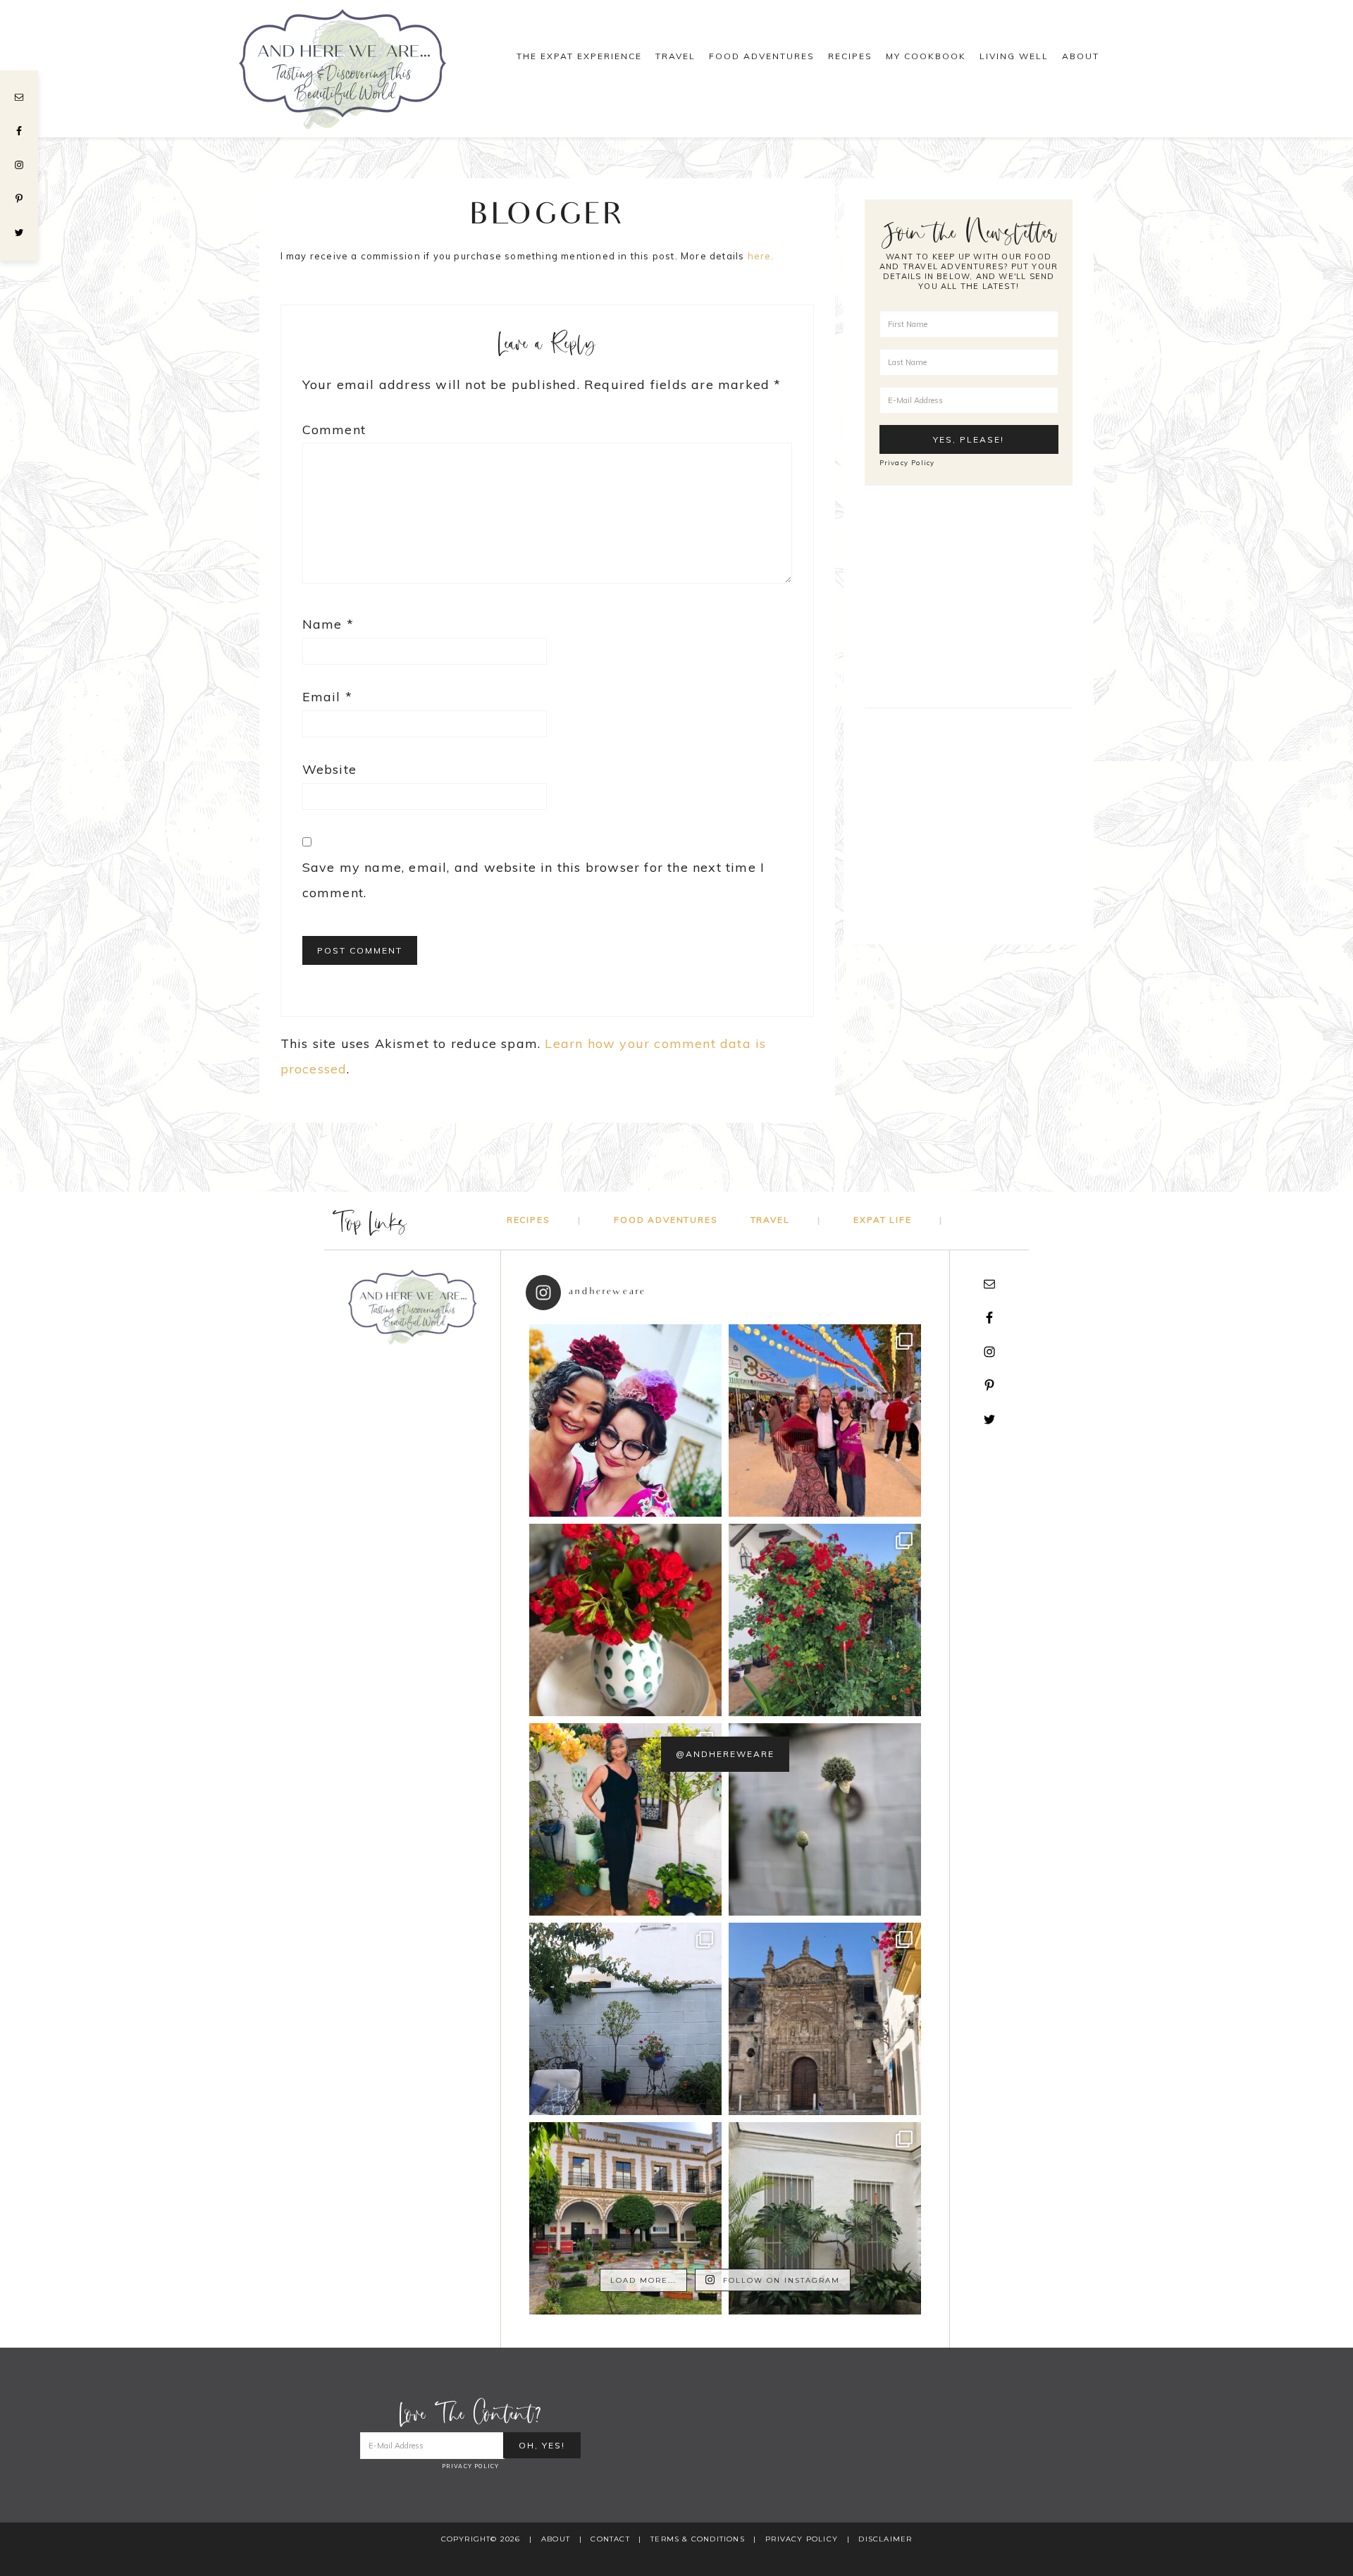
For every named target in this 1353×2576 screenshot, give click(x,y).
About (556, 2539)
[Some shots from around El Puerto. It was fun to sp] (825, 2019)
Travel (770, 1220)
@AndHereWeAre (725, 1754)
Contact (610, 2539)
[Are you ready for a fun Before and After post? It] (625, 2019)
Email (327, 697)
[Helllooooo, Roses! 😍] (825, 1620)
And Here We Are (359, 69)
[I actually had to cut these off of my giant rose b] (625, 1620)
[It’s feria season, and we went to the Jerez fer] (625, 1819)
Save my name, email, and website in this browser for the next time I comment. (534, 880)
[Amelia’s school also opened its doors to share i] (625, 2218)
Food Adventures (666, 1220)
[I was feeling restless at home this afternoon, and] (825, 2218)
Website (329, 769)
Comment (334, 430)
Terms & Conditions (698, 2539)
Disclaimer (885, 2539)
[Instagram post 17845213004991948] (625, 1421)
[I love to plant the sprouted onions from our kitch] (825, 1819)
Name (328, 624)
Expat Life (882, 1220)
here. (761, 256)
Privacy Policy (907, 462)
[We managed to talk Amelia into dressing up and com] (825, 1421)
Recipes (529, 1220)
